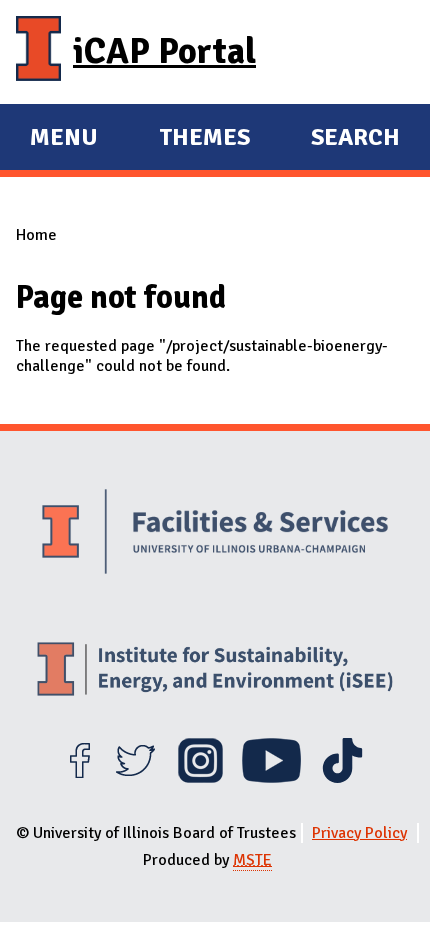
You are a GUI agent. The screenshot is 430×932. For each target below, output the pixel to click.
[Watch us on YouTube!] (271, 778)
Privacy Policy (359, 833)
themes (204, 140)
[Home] (38, 52)
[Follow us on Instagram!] (200, 778)
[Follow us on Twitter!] (135, 778)
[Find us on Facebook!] (79, 778)
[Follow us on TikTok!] (342, 778)
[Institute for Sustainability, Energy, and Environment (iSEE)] (215, 671)
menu (64, 140)
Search (355, 137)
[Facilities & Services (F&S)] (215, 534)
